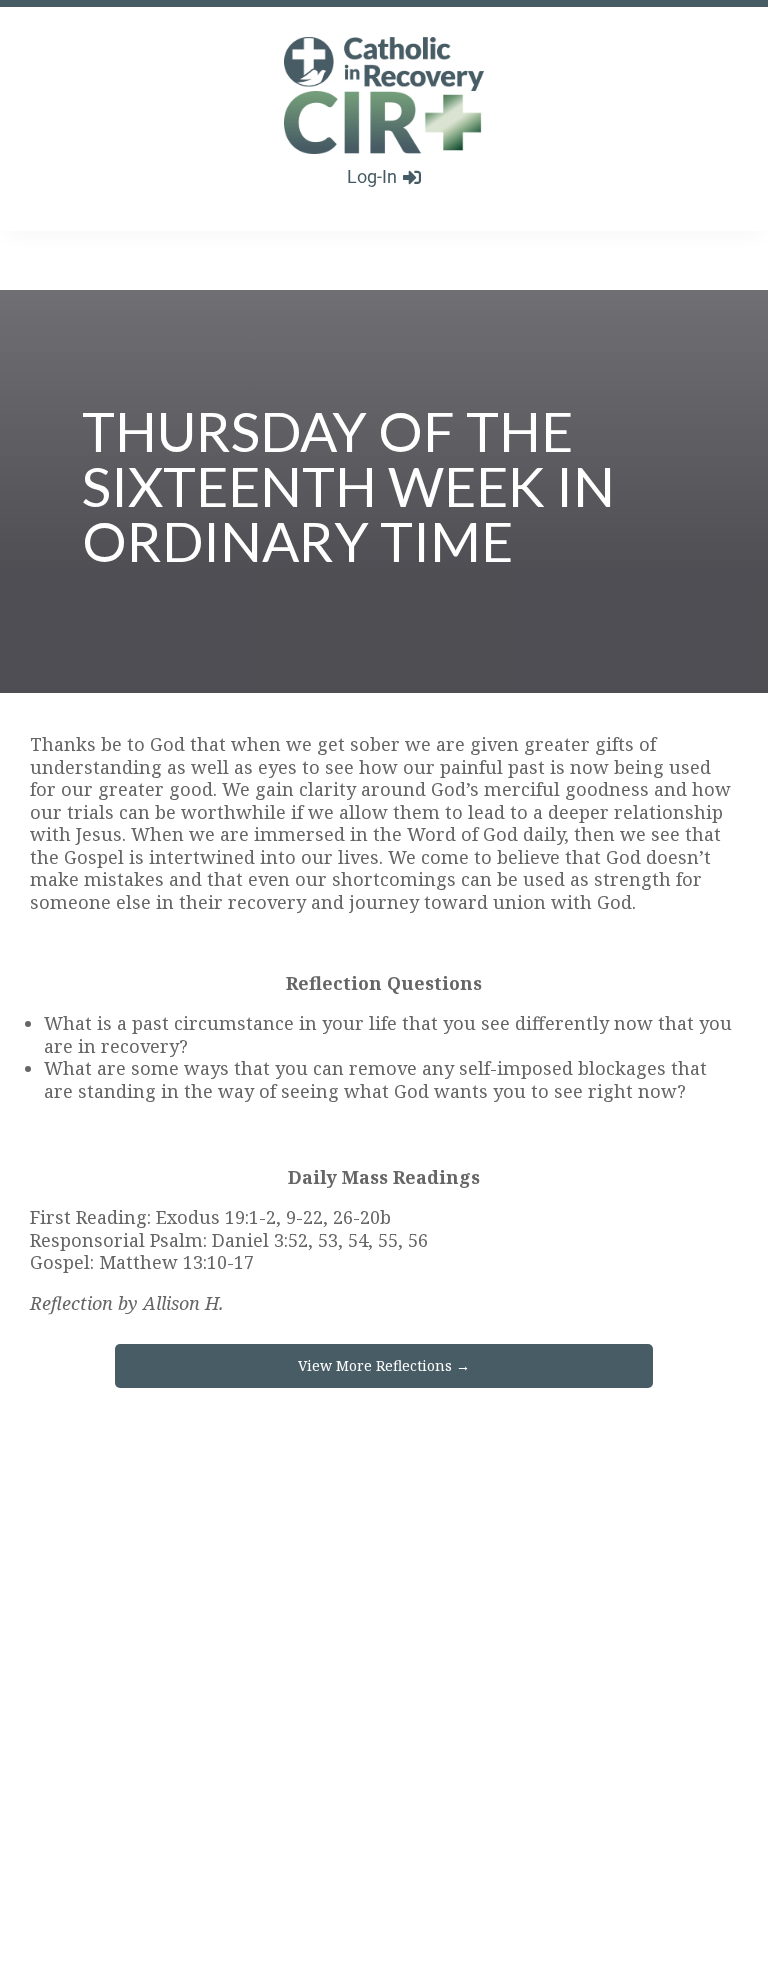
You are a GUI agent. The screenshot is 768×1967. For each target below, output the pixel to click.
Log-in (372, 176)
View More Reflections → (384, 1365)
